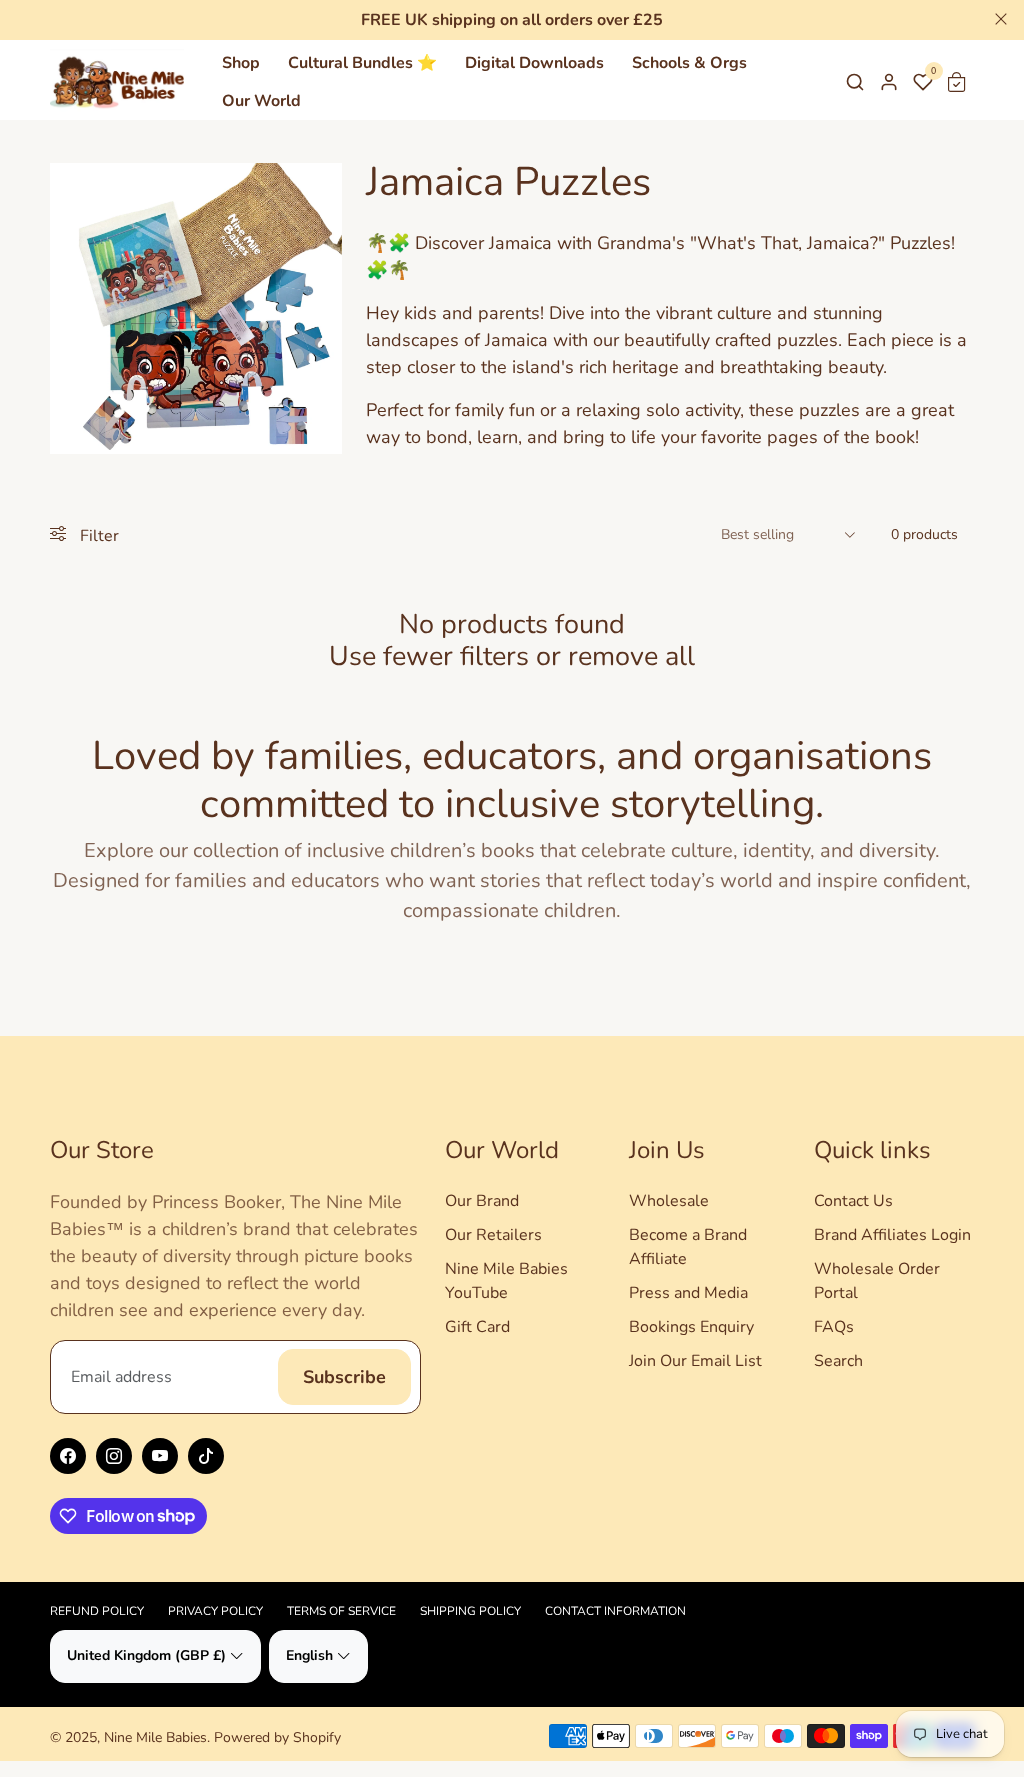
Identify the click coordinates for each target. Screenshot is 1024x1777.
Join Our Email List (695, 1361)
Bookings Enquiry (691, 1327)
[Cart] (957, 82)
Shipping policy (470, 1611)
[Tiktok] (206, 1456)
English (309, 1655)
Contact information (615, 1611)
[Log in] (889, 82)
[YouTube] (160, 1456)
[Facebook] (68, 1456)
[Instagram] (114, 1456)
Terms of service (341, 1611)
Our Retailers (493, 1235)
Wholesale (669, 1201)
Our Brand (482, 1201)
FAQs (834, 1327)
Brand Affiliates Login (892, 1235)
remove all (631, 656)
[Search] (855, 82)
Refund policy (97, 1611)
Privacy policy (215, 1611)
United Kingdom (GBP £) (146, 1655)
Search (838, 1361)
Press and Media (688, 1293)
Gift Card (477, 1327)
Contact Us (853, 1201)
